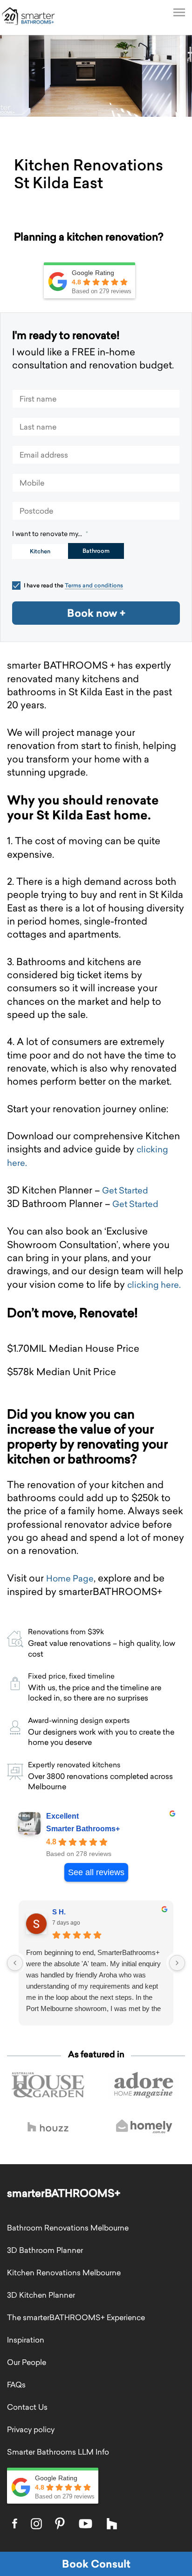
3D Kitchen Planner (41, 2295)
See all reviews (96, 1872)
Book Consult (96, 2564)
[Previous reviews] (15, 1963)
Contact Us (27, 2407)
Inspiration (26, 2340)
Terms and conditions (94, 585)
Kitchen (40, 551)
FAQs (16, 2385)
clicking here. (154, 1285)
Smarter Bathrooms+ (83, 1829)
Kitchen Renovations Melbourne (64, 2273)
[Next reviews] (177, 1963)
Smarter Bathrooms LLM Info (58, 2452)
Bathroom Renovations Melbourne (68, 2228)
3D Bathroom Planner (45, 2250)
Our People (27, 2362)
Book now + (96, 613)
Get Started (125, 1190)
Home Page (70, 1578)
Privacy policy (31, 2429)
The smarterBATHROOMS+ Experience (76, 2317)
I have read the (73, 585)
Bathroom (96, 551)
